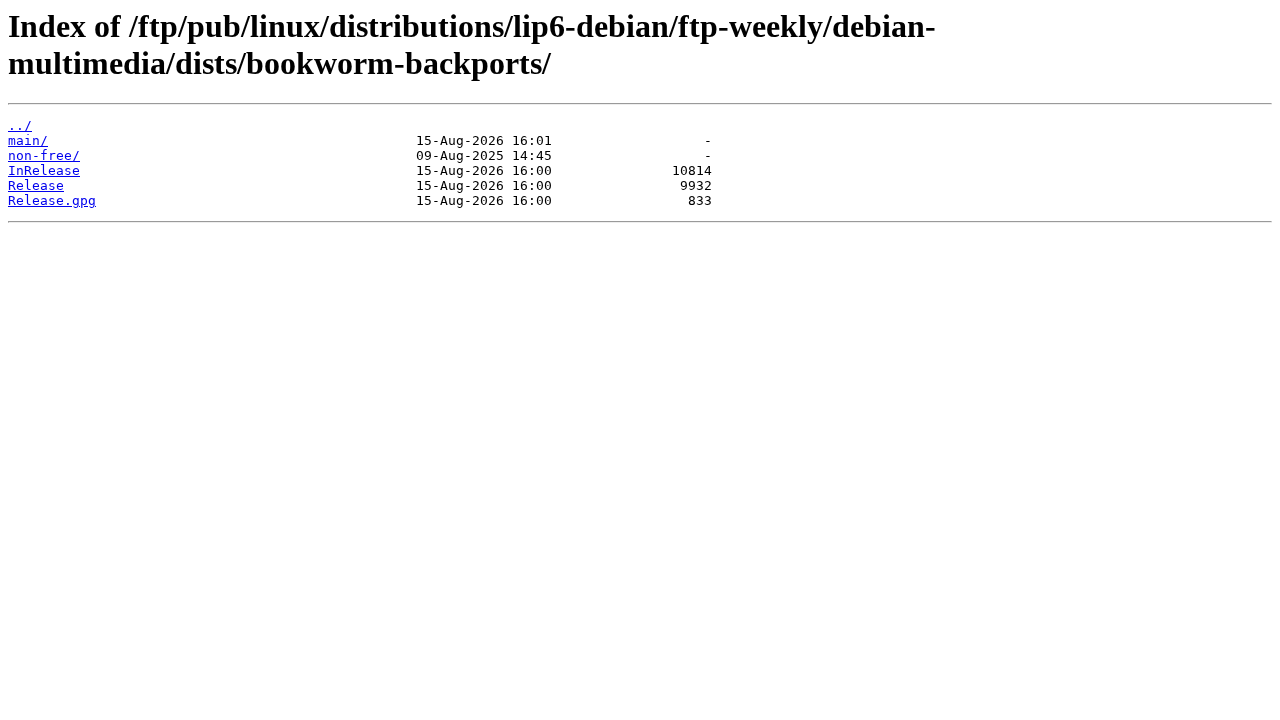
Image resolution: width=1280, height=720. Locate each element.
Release (36, 185)
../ (20, 125)
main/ (28, 140)
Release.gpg (52, 200)
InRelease (44, 170)
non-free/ (44, 155)
